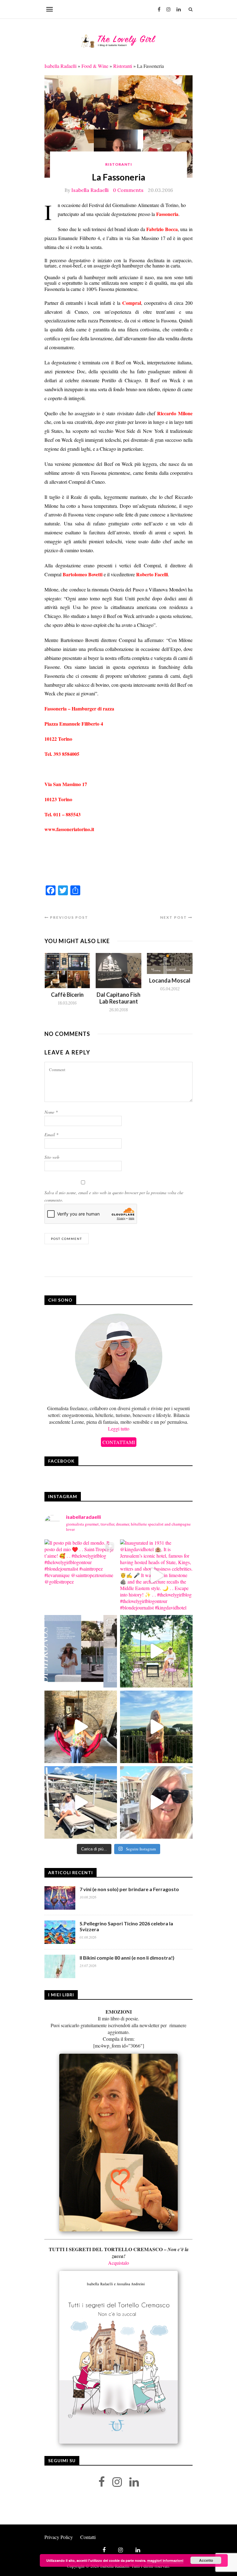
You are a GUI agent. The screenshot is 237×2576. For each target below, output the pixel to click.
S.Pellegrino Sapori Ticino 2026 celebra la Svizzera (126, 1926)
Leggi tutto (119, 1429)
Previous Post (69, 917)
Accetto (206, 2560)
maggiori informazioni (165, 2560)
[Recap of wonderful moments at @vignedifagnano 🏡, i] (156, 1651)
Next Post (174, 917)
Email (51, 1135)
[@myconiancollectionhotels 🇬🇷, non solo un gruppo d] (81, 1651)
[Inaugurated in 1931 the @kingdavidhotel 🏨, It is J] (156, 1576)
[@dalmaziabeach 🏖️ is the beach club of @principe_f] (81, 1802)
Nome (51, 1112)
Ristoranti (123, 66)
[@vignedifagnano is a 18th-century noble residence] (81, 1727)
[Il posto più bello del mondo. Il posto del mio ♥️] (81, 1576)
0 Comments (128, 190)
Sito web (52, 1157)
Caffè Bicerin (67, 995)
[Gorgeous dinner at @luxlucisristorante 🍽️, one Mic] (156, 1727)
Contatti (88, 2537)
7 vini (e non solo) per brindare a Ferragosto (129, 1889)
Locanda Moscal (170, 980)
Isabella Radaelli (60, 66)
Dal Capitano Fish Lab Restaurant (118, 998)
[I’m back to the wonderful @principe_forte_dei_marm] (156, 1802)
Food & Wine (95, 66)
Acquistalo (118, 2263)
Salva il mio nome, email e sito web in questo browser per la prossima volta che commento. (114, 1196)
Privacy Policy (59, 2537)
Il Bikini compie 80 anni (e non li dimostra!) (127, 1958)
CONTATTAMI (119, 1442)
